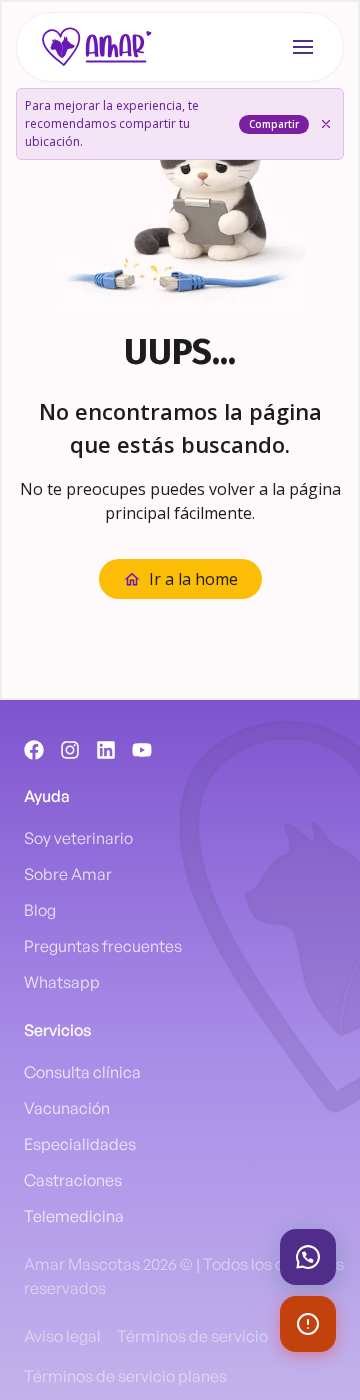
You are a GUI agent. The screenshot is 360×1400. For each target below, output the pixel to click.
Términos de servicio (192, 1336)
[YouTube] (142, 750)
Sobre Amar (68, 874)
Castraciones (73, 1180)
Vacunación (67, 1108)
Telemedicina (74, 1216)
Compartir (274, 124)
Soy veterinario (78, 838)
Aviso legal (62, 1336)
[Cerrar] (326, 124)
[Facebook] (34, 750)
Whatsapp (62, 982)
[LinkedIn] (106, 750)
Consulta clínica (82, 1072)
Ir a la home (193, 579)
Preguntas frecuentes (103, 946)
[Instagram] (70, 750)
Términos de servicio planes (125, 1376)
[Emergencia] (308, 1324)
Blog (40, 910)
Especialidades (80, 1144)
